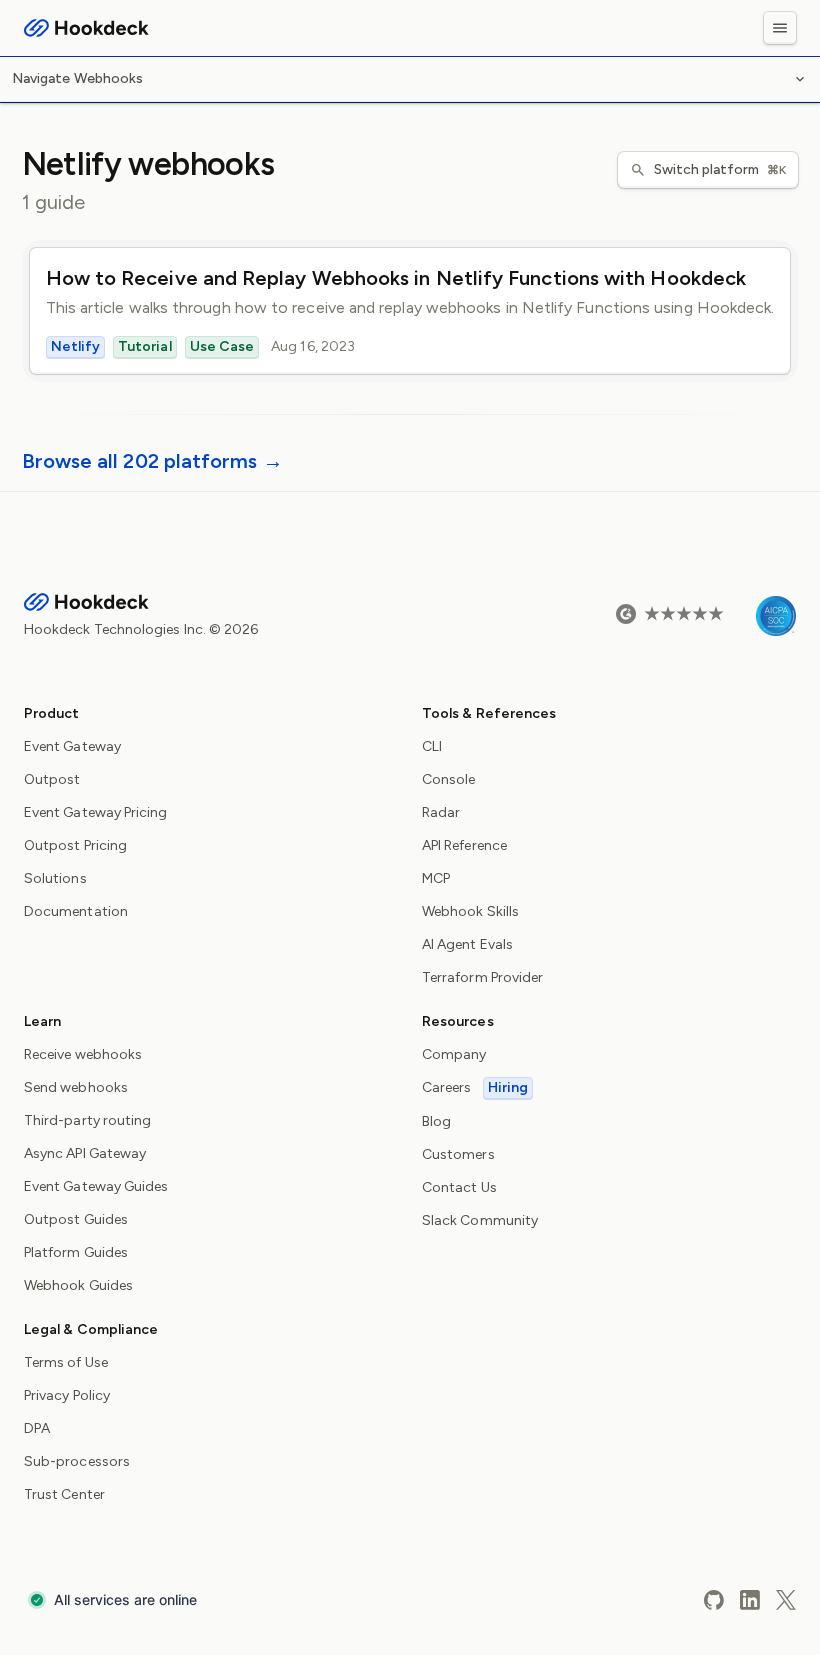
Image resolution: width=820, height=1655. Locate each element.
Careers (475, 1087)
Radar (441, 812)
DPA (37, 1428)
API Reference (464, 845)
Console (449, 779)
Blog (436, 1121)
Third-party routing (87, 1120)
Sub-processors (77, 1461)
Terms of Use (66, 1362)
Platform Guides (76, 1252)
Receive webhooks (83, 1054)
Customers (458, 1154)
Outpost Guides (76, 1219)
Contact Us (459, 1187)
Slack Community (480, 1220)
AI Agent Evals (467, 944)
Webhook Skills (470, 911)
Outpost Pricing (75, 845)
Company (454, 1054)
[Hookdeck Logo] (86, 28)
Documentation (76, 911)
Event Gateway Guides (96, 1186)
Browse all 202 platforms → (152, 461)
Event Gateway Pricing (95, 812)
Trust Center (64, 1494)
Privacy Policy (67, 1395)
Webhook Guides (78, 1285)
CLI (432, 746)
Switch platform (720, 169)
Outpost (52, 779)
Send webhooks (76, 1087)
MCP (436, 878)
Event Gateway (72, 746)
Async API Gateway (85, 1153)
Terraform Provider (482, 977)
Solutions (55, 878)
